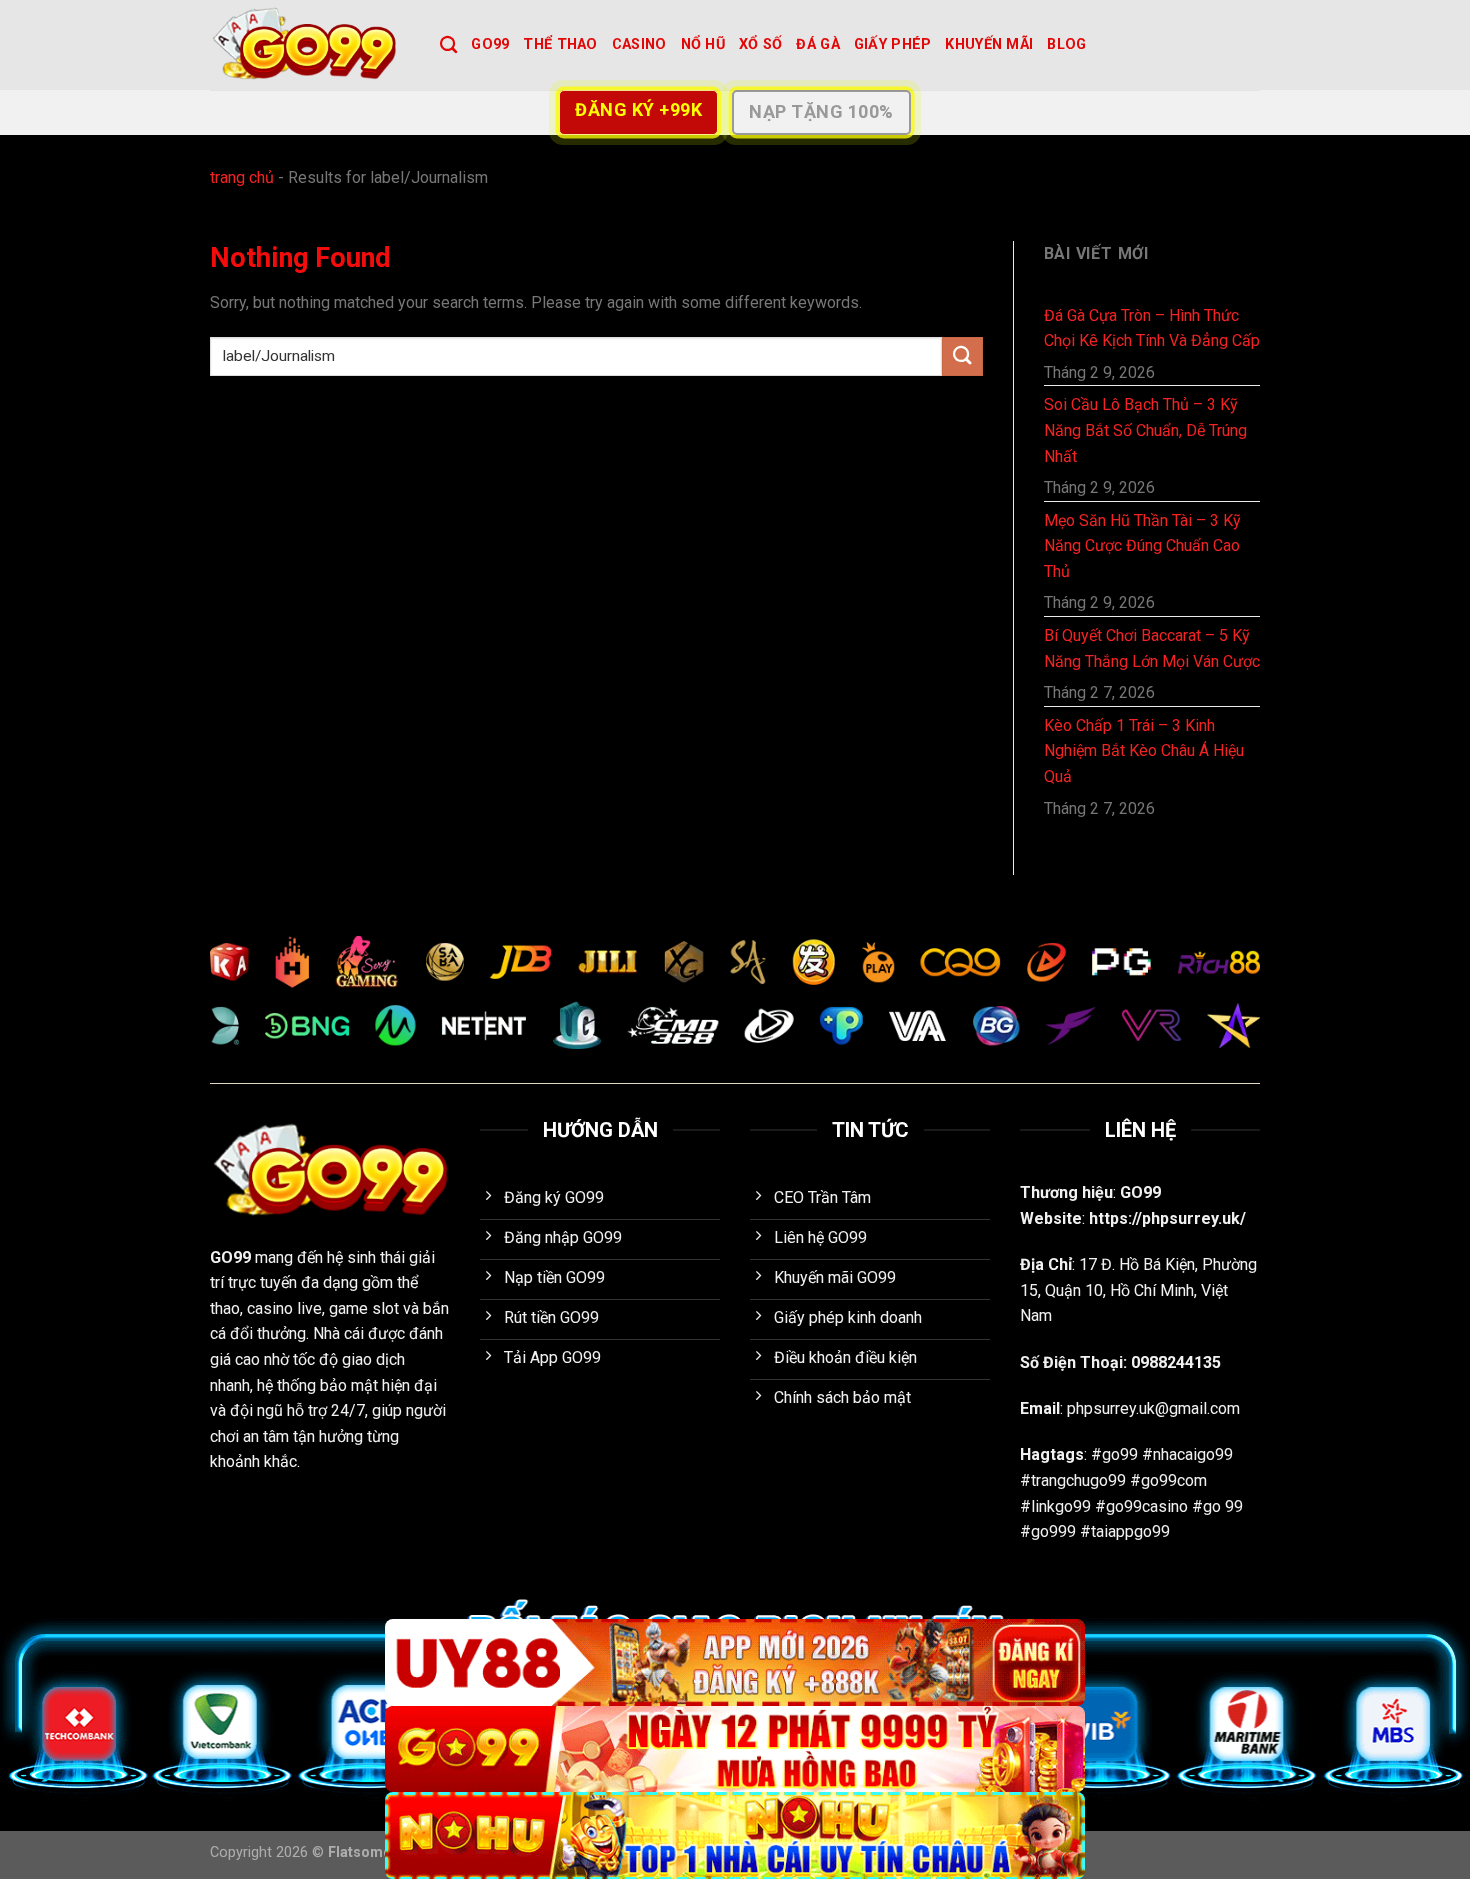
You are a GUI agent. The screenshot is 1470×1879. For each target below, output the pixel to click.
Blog (1066, 44)
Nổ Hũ (703, 44)
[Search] (448, 45)
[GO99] (310, 45)
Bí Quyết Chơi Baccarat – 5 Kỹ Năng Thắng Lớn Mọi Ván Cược (1152, 648)
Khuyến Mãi (989, 44)
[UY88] (735, 1662)
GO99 (490, 44)
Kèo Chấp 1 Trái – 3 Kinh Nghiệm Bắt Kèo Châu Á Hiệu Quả (1144, 751)
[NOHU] (735, 1835)
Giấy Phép (893, 44)
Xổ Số (760, 44)
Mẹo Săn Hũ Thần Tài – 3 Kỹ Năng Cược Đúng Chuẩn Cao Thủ (1142, 546)
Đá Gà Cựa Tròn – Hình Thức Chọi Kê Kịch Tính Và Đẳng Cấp (1152, 328)
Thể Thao (560, 44)
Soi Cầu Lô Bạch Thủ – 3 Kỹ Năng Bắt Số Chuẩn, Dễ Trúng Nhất (1145, 430)
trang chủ (242, 177)
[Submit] (962, 356)
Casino (639, 44)
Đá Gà (817, 44)
